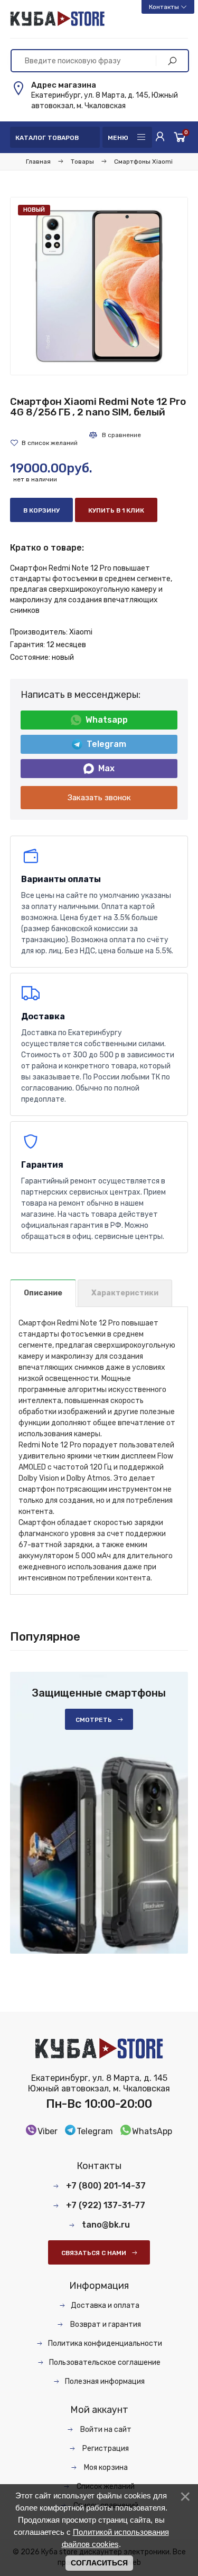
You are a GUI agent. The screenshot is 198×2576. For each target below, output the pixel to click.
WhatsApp (152, 2131)
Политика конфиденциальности (105, 2343)
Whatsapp (107, 720)
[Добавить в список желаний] (44, 443)
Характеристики (125, 1293)
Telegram (106, 744)
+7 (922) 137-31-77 (106, 2205)
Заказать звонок (99, 798)
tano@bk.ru (106, 2225)
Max (106, 768)
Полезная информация (105, 2381)
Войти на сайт (105, 2430)
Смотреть (94, 1720)
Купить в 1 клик (116, 510)
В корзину (41, 510)
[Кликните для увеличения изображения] (99, 286)
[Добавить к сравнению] (115, 435)
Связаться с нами (94, 2253)
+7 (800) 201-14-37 (106, 2186)
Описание (43, 1293)
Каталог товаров (47, 138)
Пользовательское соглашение (105, 2362)
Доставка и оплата (105, 2305)
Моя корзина (105, 2468)
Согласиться (99, 2563)
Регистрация (105, 2449)
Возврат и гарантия (105, 2324)
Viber (48, 2131)
